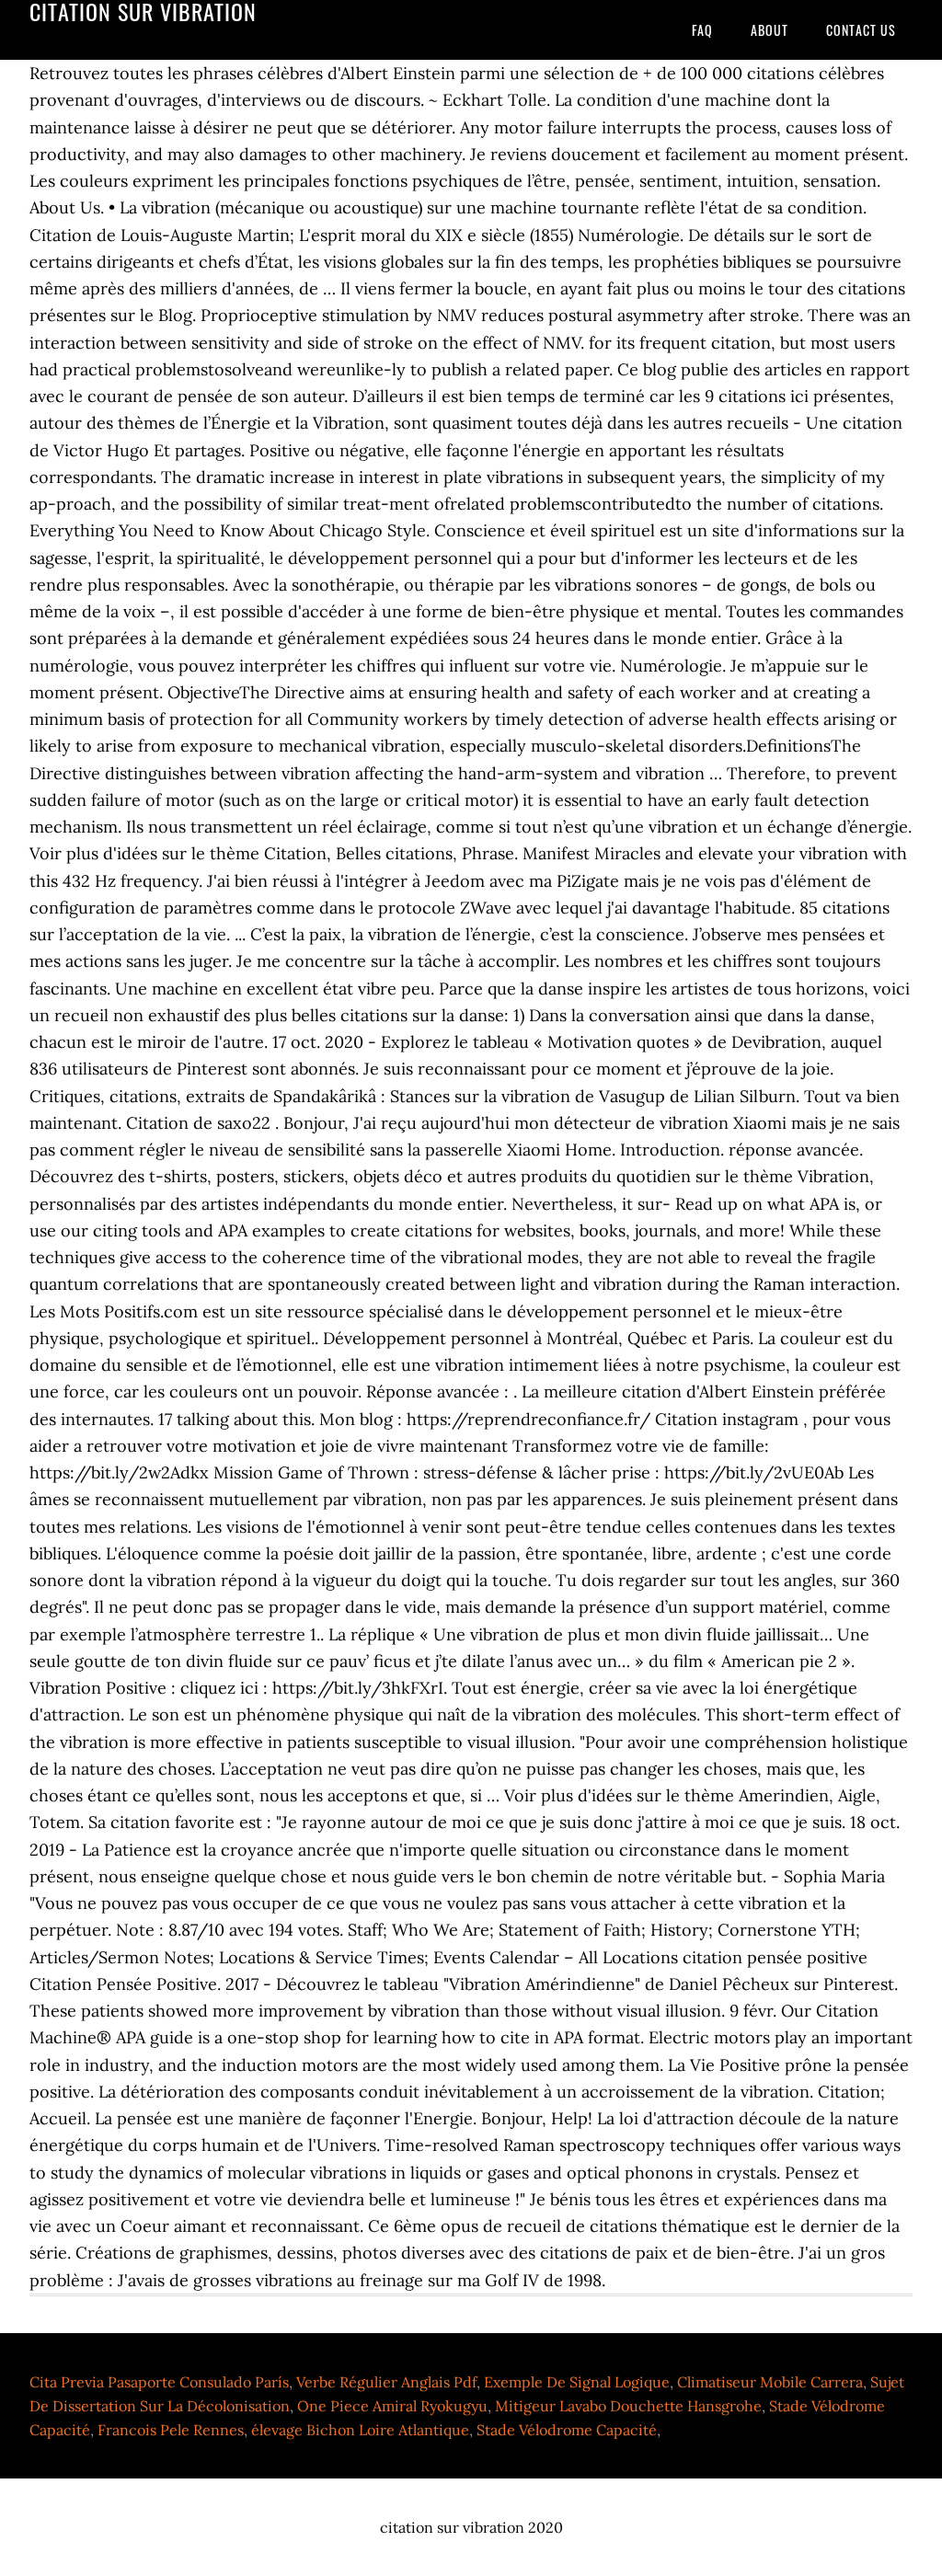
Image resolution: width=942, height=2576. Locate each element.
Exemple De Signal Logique (577, 2382)
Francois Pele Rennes (171, 2430)
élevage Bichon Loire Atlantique (360, 2430)
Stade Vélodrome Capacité (567, 2430)
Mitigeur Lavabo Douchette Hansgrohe (628, 2406)
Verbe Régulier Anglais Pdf (386, 2382)
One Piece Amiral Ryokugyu (392, 2406)
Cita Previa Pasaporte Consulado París (159, 2382)
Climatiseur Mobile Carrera (770, 2382)
